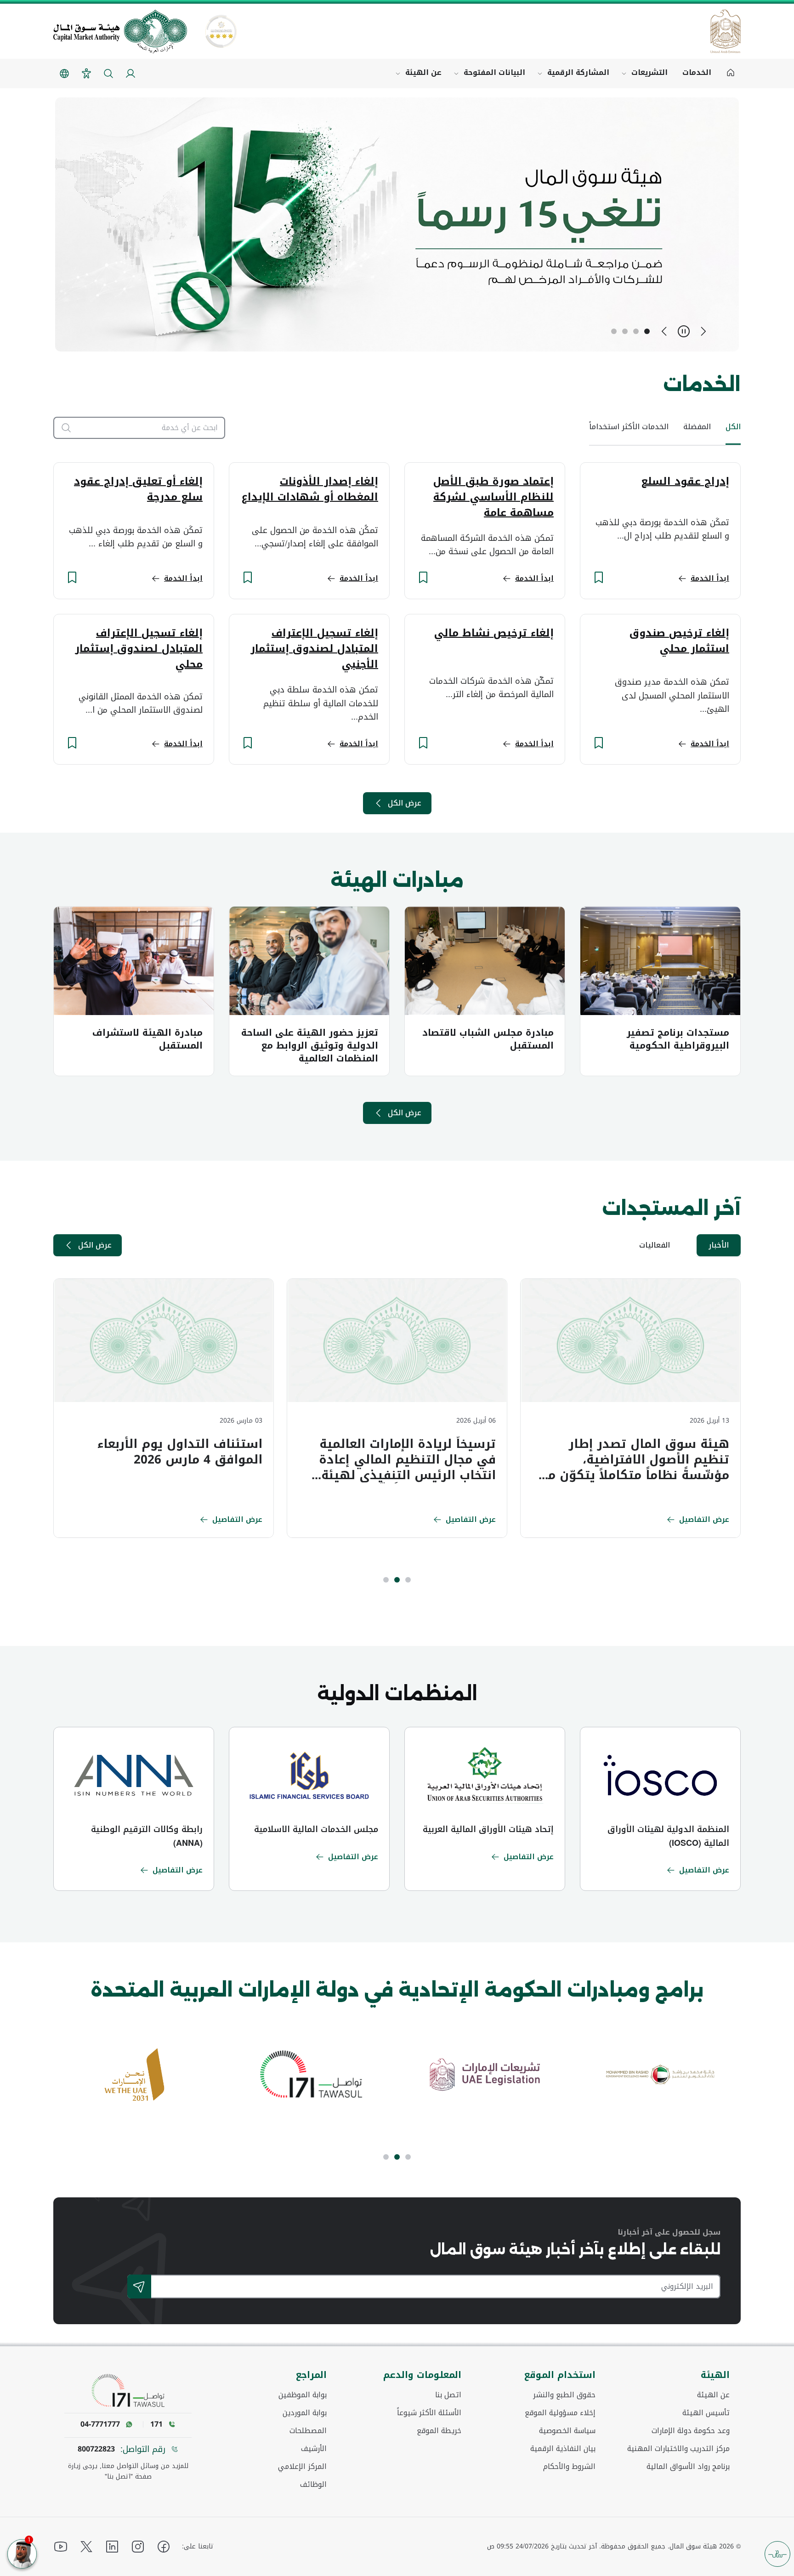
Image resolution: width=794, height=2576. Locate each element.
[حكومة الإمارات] (726, 31)
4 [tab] (614, 331)
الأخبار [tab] (719, 1245)
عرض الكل (405, 803)
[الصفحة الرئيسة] (731, 74)
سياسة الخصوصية (567, 2431)
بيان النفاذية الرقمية (563, 2449)
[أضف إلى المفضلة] (599, 577)
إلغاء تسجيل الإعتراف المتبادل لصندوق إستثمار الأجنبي (314, 649)
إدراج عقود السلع (685, 482)
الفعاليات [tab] (655, 1245)
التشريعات (649, 72)
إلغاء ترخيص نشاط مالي (494, 633)
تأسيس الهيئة (706, 2413)
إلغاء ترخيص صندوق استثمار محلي (679, 641)
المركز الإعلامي (302, 2467)
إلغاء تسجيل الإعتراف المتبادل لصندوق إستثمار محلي (139, 649)
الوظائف (313, 2485)
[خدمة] (62, 428)
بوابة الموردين (305, 2413)
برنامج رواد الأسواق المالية (688, 2467)
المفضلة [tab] (697, 427)
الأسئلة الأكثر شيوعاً (429, 2413)
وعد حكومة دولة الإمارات (691, 2431)
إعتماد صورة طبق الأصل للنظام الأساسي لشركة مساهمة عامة (493, 497)
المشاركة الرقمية (578, 72)
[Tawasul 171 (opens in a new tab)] (660, 2075)
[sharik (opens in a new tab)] (135, 2075)
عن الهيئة (423, 72)
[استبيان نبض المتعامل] (777, 2554)
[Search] (139, 2287)
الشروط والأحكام (569, 2467)
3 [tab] (625, 331)
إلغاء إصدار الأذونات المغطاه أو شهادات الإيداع (310, 489)
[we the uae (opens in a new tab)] (485, 2075)
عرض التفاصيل (704, 1519)
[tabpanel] (630, 1408)
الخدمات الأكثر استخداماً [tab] (629, 427)
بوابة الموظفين (303, 2395)
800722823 (96, 2449)
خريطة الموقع (439, 2431)
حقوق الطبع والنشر (564, 2395)
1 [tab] (647, 331)
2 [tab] (636, 331)
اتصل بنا (448, 2395)
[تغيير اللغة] (64, 74)
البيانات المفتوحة (494, 72)
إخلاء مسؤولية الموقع (560, 2413)
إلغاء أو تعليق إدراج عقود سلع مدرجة (138, 489)
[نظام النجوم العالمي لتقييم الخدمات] (221, 31)
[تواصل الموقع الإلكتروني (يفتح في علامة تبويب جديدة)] (128, 2391)
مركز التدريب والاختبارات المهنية (678, 2449)
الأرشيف (314, 2449)
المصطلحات (308, 2431)
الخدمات (697, 72)
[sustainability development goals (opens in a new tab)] (310, 2075)
